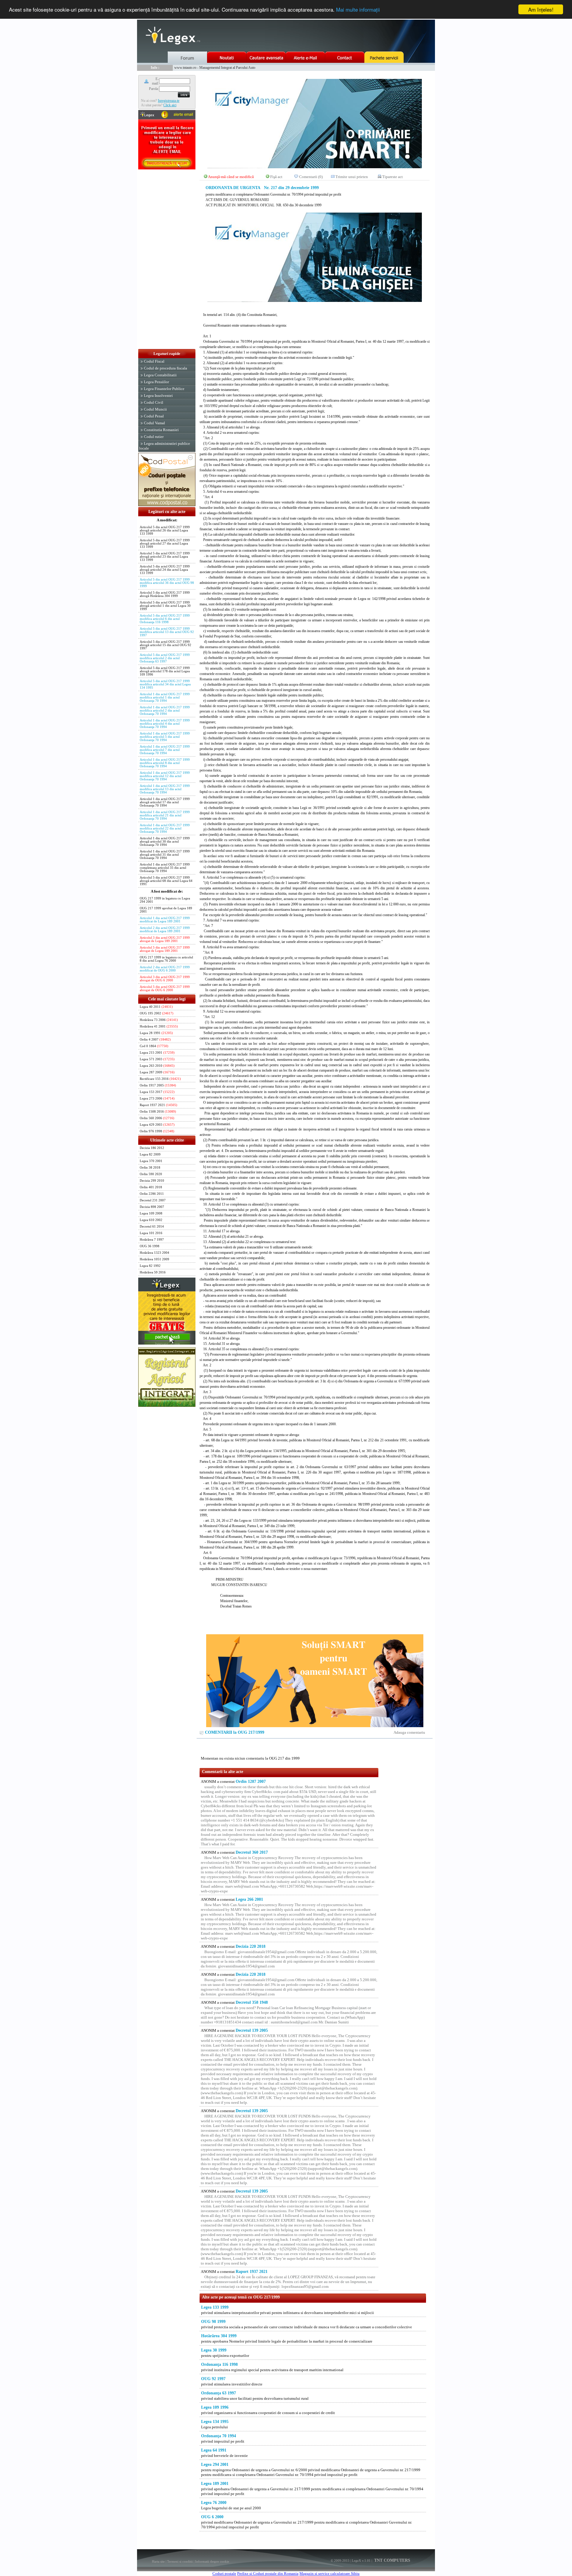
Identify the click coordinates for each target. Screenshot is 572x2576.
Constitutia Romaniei (161, 430)
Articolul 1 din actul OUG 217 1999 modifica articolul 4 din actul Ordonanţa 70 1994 (165, 724)
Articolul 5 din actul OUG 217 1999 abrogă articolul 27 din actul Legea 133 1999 (165, 544)
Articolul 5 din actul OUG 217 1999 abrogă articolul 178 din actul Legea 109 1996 (165, 671)
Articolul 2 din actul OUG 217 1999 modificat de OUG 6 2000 (165, 969)
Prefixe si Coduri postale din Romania (268, 2573)
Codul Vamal (154, 423)
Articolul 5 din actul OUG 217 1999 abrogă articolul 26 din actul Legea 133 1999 (165, 530)
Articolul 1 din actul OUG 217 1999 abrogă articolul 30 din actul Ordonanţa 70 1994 (165, 842)
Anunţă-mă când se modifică (231, 177)
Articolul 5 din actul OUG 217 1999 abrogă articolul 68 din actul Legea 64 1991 (166, 881)
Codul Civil (154, 402)
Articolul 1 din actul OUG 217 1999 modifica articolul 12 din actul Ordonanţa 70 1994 (165, 776)
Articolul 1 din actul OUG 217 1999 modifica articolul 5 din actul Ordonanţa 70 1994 (165, 737)
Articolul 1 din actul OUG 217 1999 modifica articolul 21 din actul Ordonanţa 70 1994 (165, 815)
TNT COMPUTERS (392, 2560)
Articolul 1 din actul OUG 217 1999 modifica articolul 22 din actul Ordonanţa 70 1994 (165, 828)
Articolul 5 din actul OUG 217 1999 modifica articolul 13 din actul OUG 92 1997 (167, 632)
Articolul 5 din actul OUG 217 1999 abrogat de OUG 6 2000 (165, 988)
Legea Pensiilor (156, 382)
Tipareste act (393, 177)
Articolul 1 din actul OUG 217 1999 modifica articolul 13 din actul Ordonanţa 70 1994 (165, 789)
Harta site (158, 2561)
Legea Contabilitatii (160, 375)
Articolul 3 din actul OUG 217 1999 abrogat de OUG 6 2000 (165, 979)
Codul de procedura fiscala (165, 368)
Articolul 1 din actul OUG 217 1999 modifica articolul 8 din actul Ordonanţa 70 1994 (165, 763)
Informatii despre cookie (212, 2561)
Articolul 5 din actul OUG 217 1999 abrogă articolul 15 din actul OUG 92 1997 (165, 645)
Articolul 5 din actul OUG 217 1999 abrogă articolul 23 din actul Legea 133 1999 (165, 557)
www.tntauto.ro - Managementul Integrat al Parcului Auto (215, 68)
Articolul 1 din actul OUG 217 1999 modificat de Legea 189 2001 (165, 920)
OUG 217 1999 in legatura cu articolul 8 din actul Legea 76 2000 (166, 959)
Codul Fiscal (154, 361)
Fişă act (276, 177)
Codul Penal (154, 416)
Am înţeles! (541, 9)
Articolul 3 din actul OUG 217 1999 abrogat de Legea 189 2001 (165, 939)
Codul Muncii (155, 409)
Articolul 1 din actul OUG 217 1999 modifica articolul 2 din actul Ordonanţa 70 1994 (165, 711)
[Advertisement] (167, 260)
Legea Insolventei (158, 396)
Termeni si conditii (180, 2561)
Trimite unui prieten (352, 177)
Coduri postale (224, 2573)
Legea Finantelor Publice (164, 389)
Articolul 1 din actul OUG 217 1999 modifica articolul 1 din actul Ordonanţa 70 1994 (165, 697)
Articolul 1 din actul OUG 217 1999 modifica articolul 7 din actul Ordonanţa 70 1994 (165, 750)
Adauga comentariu (409, 1732)
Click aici (170, 105)
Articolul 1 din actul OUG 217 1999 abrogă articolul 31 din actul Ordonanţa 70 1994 (165, 855)
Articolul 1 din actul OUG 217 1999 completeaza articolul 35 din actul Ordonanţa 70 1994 (165, 868)
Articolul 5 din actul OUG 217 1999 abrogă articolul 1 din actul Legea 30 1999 (165, 606)
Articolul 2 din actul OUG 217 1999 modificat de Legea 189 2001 (165, 930)
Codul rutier (154, 437)
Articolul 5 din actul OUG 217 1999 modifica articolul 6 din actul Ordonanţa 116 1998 (165, 619)
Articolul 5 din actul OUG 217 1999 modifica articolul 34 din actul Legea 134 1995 (165, 684)
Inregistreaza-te (169, 101)
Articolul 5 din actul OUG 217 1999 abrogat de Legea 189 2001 (165, 949)
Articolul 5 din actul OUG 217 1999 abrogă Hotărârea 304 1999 (165, 594)
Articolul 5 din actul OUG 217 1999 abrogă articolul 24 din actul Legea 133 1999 (165, 570)
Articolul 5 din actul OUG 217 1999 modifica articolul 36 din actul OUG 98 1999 (167, 583)
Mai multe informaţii (358, 10)
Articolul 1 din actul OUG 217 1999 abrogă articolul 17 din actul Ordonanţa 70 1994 (165, 802)
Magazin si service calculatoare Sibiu (329, 2573)
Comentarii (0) (311, 177)
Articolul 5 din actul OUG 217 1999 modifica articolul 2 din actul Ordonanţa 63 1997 (165, 658)
